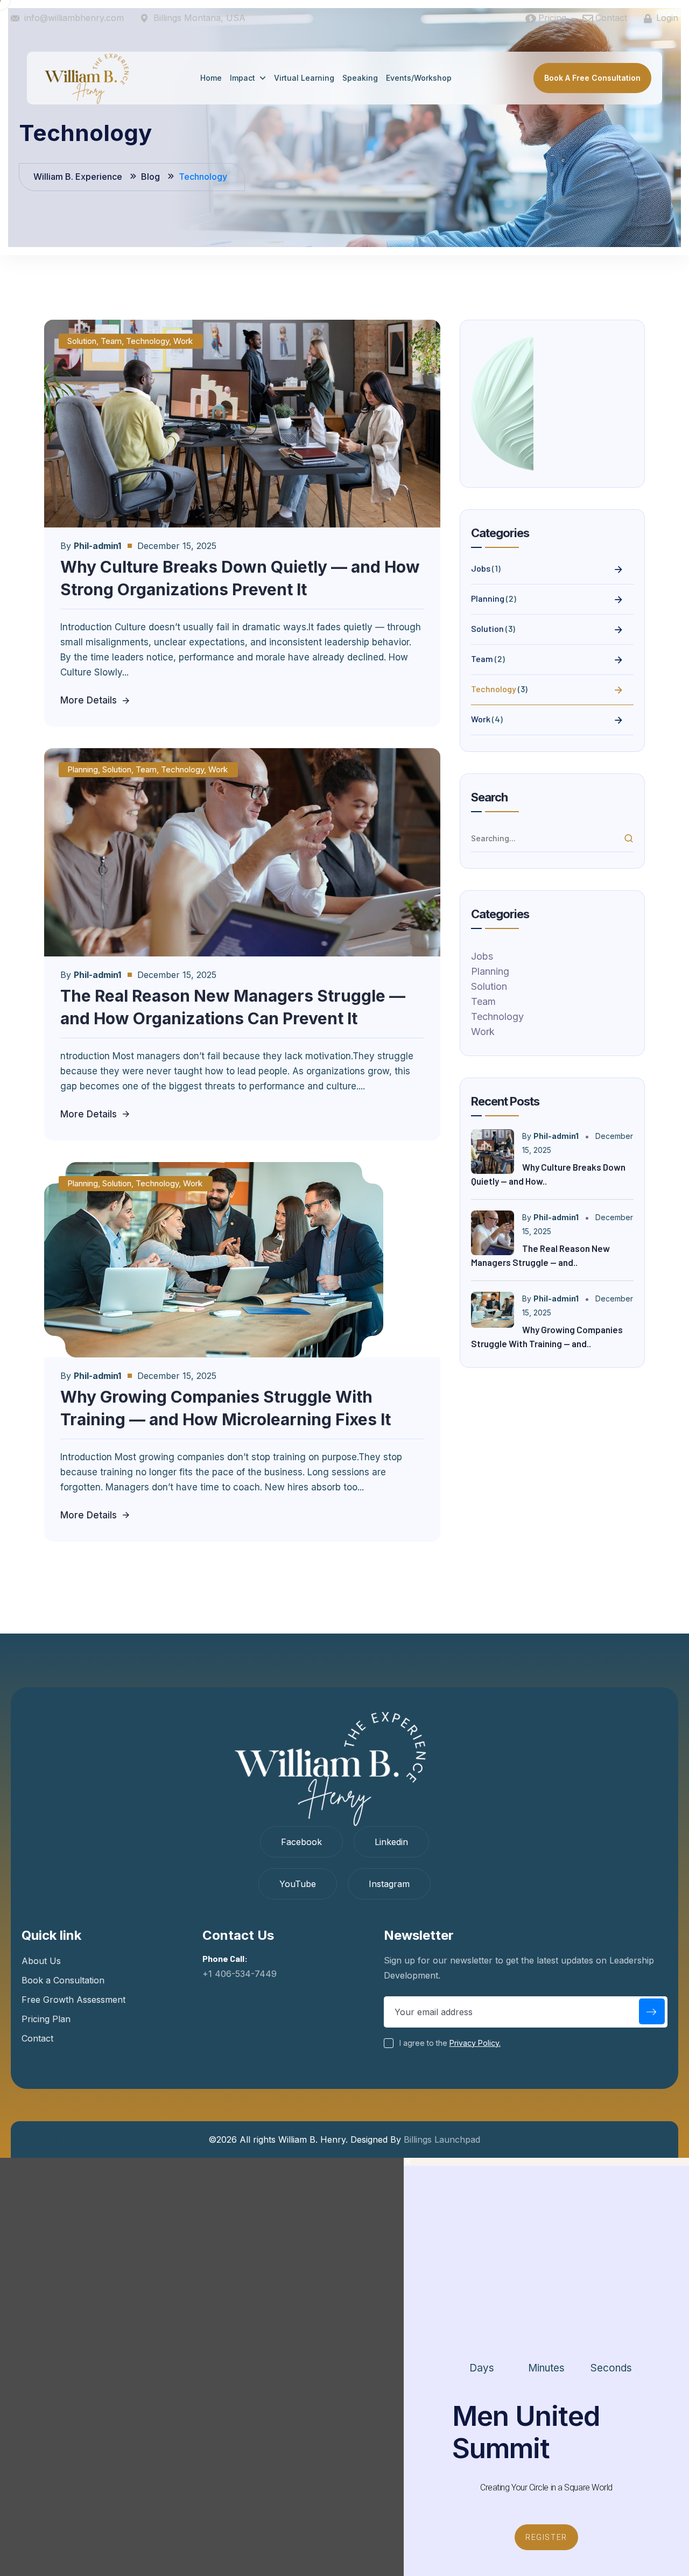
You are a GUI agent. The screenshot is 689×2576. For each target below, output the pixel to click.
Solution (82, 341)
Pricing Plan (46, 2019)
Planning (83, 769)
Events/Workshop (419, 78)
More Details (89, 700)
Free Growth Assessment (73, 2000)
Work (183, 341)
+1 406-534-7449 (240, 1974)
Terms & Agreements (70, 2139)
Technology (147, 341)
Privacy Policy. (475, 2043)
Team (111, 341)
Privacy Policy (633, 2139)
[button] (546, 2162)
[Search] (629, 839)
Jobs (481, 568)
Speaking (360, 78)
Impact (242, 78)
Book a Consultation (63, 1980)
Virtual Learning (304, 78)
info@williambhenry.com (74, 18)
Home (211, 78)
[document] (344, 2367)
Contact (37, 2038)
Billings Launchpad (442, 2139)
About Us (41, 1961)
